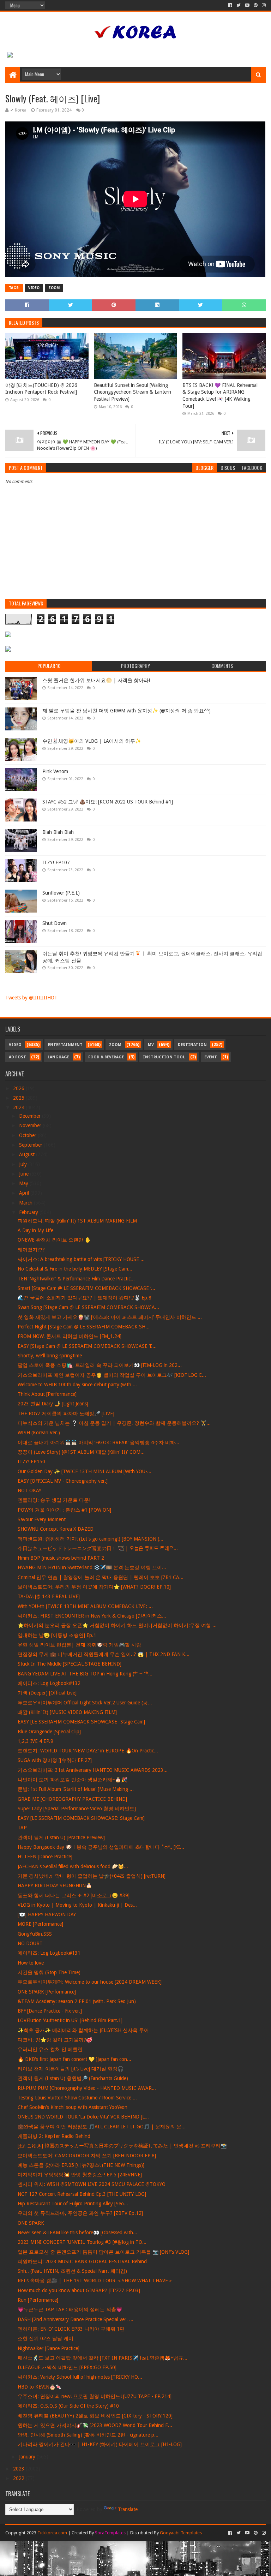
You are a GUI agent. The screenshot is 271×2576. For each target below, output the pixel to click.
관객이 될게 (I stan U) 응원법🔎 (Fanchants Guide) (73, 2078)
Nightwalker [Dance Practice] (49, 2348)
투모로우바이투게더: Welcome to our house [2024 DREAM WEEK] (90, 1982)
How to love (31, 1963)
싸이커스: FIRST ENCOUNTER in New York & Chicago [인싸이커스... (92, 1616)
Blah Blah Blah (58, 832)
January (28, 2457)
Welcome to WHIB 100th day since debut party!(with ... (77, 1385)
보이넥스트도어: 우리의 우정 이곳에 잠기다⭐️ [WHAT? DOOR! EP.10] (94, 1587)
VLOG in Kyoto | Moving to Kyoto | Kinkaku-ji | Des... (77, 1905)
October (28, 1135)
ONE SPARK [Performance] (47, 1992)
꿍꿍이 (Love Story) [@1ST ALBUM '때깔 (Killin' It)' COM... (81, 1452)
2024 (19, 1107)
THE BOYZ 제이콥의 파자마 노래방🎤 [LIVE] (66, 1413)
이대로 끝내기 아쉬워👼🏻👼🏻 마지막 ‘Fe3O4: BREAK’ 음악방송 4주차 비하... (98, 1442)
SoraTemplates (110, 2533)
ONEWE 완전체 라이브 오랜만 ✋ (54, 1240)
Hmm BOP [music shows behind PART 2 (61, 1558)
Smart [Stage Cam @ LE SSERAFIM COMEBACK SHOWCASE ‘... (86, 1288)
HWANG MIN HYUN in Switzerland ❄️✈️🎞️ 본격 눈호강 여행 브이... (92, 1567)
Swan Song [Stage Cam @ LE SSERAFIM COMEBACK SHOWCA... (88, 1307)
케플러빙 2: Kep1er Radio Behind (54, 2136)
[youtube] (247, 5)
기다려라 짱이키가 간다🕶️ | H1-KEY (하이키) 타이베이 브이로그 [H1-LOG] (100, 2444)
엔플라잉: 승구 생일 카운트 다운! (54, 1500)
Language (58, 1057)
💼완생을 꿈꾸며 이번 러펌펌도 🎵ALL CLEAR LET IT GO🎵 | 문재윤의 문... (102, 2127)
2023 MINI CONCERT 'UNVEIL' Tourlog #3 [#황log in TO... (82, 2242)
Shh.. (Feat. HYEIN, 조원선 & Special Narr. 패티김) (72, 2271)
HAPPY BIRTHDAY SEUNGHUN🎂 (55, 1885)
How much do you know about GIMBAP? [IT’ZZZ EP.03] (79, 2290)
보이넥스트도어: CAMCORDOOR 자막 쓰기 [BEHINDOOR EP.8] (87, 2156)
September (31, 1145)
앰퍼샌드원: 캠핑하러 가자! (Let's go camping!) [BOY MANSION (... (91, 1539)
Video (34, 288)
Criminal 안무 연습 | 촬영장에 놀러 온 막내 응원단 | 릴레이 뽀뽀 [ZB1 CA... (101, 1577)
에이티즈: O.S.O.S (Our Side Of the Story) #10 (68, 2406)
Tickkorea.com (52, 2533)
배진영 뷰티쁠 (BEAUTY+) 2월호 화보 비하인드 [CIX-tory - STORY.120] (95, 2416)
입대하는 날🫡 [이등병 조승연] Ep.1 (57, 1635)
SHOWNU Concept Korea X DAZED (56, 1529)
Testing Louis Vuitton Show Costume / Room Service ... (77, 2098)
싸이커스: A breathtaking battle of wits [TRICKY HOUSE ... (81, 1259)
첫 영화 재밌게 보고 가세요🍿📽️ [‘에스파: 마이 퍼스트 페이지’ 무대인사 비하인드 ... (110, 1317)
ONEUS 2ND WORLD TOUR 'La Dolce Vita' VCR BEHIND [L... (83, 2117)
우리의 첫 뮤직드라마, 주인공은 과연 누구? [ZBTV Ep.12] (80, 2213)
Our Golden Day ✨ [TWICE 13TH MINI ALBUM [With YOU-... (85, 1471)
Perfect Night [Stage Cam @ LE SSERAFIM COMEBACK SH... (84, 1327)
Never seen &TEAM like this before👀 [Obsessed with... (77, 2233)
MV (151, 1045)
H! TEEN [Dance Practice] (45, 1857)
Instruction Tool (164, 1057)
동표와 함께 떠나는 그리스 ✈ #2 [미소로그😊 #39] (74, 1895)
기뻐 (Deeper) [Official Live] (47, 1693)
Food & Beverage (106, 1057)
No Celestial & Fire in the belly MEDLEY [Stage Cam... (75, 1269)
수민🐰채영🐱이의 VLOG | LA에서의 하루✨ (92, 741)
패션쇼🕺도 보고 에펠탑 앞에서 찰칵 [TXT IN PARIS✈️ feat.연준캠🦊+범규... (103, 2358)
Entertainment (65, 1045)
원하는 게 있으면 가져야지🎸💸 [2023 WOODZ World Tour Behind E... (95, 2425)
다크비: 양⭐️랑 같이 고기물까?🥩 (55, 2040)
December (31, 1116)
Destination (192, 1045)
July (24, 1164)
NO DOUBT (30, 1943)
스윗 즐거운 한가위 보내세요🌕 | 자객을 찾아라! (96, 680)
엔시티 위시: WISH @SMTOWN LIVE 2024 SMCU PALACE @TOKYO (92, 2184)
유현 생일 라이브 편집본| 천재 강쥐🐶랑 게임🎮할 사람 (79, 1645)
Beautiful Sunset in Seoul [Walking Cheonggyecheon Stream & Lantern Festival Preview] (133, 392)
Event (211, 1057)
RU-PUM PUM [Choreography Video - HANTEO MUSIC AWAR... (87, 2088)
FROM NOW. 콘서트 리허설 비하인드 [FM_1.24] (70, 1336)
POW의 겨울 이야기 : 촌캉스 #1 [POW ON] (64, 1510)
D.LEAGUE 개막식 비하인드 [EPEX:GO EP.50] (67, 2367)
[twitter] (239, 5)
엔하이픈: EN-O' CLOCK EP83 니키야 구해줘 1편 (71, 2329)
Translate (128, 2509)
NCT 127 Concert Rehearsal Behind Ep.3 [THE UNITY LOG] (82, 2194)
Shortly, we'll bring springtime (50, 1356)
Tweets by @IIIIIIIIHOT (31, 998)
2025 (19, 1098)
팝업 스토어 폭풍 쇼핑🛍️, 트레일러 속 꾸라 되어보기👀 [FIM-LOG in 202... (100, 1365)
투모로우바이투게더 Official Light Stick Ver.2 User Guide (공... (85, 1703)
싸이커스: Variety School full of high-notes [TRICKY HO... (80, 2377)
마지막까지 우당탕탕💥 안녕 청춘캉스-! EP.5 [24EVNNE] (80, 2175)
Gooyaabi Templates (181, 2533)
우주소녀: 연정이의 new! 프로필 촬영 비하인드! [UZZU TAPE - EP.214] (95, 2396)
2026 (19, 1088)
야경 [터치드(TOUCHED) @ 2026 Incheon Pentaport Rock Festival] (41, 389)
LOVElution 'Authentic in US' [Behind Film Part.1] (70, 2020)
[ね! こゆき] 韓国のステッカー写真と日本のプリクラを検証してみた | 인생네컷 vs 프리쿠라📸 (122, 2146)
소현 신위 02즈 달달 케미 (46, 2338)
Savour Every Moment (42, 1519)
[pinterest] (256, 5)
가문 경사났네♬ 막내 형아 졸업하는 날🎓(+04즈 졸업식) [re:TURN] (92, 1876)
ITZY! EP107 (56, 862)
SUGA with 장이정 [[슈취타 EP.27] (55, 1760)
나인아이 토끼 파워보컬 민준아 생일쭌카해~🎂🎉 (72, 1780)
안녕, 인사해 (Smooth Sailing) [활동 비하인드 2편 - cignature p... (88, 2435)
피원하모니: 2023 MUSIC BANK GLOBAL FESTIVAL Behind (82, 2261)
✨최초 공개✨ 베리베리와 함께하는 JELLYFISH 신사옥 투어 (83, 2030)
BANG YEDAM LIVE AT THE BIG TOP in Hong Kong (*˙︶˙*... (85, 1674)
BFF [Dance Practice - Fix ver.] (50, 2011)
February (29, 1212)
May (24, 1183)
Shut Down (55, 923)
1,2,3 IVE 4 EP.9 (35, 1741)
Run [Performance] (38, 2300)
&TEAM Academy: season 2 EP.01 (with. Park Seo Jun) (77, 2001)
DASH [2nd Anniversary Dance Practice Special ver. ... (76, 2319)
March (26, 1203)
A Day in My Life (35, 1230)
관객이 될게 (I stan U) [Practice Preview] (61, 1837)
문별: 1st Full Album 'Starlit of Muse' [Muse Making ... (76, 1789)
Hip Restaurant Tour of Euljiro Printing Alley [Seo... (73, 2204)
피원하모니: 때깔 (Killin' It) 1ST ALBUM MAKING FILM (77, 1221)
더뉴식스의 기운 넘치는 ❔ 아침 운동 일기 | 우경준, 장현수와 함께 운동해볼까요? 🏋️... (114, 1423)
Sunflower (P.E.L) (61, 893)
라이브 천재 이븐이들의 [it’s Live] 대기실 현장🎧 (71, 2069)
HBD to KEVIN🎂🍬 (40, 2387)
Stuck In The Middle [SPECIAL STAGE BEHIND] (70, 1664)
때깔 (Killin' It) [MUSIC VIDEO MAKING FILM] (67, 1712)
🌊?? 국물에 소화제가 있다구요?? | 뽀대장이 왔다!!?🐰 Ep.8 (85, 1298)
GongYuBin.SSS (35, 1934)
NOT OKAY (29, 1490)
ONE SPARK (31, 2223)
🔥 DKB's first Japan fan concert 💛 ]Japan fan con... (74, 2059)
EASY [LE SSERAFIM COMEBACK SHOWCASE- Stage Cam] (81, 1722)
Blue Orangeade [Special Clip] (49, 1732)
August (28, 1154)
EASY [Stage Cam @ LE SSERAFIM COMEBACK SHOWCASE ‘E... (87, 1346)
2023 (19, 2469)
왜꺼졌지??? (31, 1250)
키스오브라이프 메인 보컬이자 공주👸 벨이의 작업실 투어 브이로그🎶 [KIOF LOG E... (112, 1375)
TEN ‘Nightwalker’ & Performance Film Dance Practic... (76, 1279)
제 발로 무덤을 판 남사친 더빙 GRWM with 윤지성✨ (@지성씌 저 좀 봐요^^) (127, 711)
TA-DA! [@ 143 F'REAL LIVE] (49, 1596)
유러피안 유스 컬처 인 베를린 (50, 2049)
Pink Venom (55, 771)
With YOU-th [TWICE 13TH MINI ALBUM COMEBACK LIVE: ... (85, 1606)
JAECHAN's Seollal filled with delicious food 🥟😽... (73, 1866)
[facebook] (230, 5)
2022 (19, 2478)
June (25, 1174)
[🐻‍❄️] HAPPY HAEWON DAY (47, 1914)
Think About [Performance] (47, 1394)
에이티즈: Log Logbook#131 (49, 1953)
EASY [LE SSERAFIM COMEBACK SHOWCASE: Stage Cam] (81, 1818)
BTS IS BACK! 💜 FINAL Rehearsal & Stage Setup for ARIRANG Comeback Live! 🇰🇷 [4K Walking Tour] (220, 396)
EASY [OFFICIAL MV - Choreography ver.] (63, 1481)
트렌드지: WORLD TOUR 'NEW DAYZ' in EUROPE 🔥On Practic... (88, 1751)
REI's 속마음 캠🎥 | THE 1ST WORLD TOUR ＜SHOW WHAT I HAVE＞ (95, 2281)
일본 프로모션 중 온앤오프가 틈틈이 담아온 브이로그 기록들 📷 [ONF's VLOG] (103, 2252)
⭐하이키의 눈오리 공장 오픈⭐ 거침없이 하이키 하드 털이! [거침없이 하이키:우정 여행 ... (117, 1625)
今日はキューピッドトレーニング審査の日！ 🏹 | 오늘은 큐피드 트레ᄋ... (98, 1548)
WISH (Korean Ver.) (39, 1433)
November (31, 1125)
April (25, 1193)
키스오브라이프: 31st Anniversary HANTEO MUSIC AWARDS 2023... (93, 1770)
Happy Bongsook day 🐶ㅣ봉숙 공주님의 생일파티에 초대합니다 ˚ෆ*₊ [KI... (101, 1847)
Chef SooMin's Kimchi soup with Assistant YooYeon (73, 2107)
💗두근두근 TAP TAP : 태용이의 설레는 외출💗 (70, 2309)
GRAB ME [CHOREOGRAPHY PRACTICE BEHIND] (72, 1799)
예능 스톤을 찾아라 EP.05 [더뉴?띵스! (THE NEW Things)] (81, 2165)
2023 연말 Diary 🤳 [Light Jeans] (53, 1404)
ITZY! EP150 (31, 1462)
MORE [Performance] (40, 1924)
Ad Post (17, 1057)
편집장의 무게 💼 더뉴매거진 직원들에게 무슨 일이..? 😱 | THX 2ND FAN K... (104, 1654)
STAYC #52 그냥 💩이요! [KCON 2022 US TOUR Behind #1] (108, 802)
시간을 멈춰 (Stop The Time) (49, 1972)
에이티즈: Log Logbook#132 (49, 1683)
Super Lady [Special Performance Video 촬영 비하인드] (77, 1809)
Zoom (54, 288)
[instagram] (263, 5)
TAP (22, 1828)
